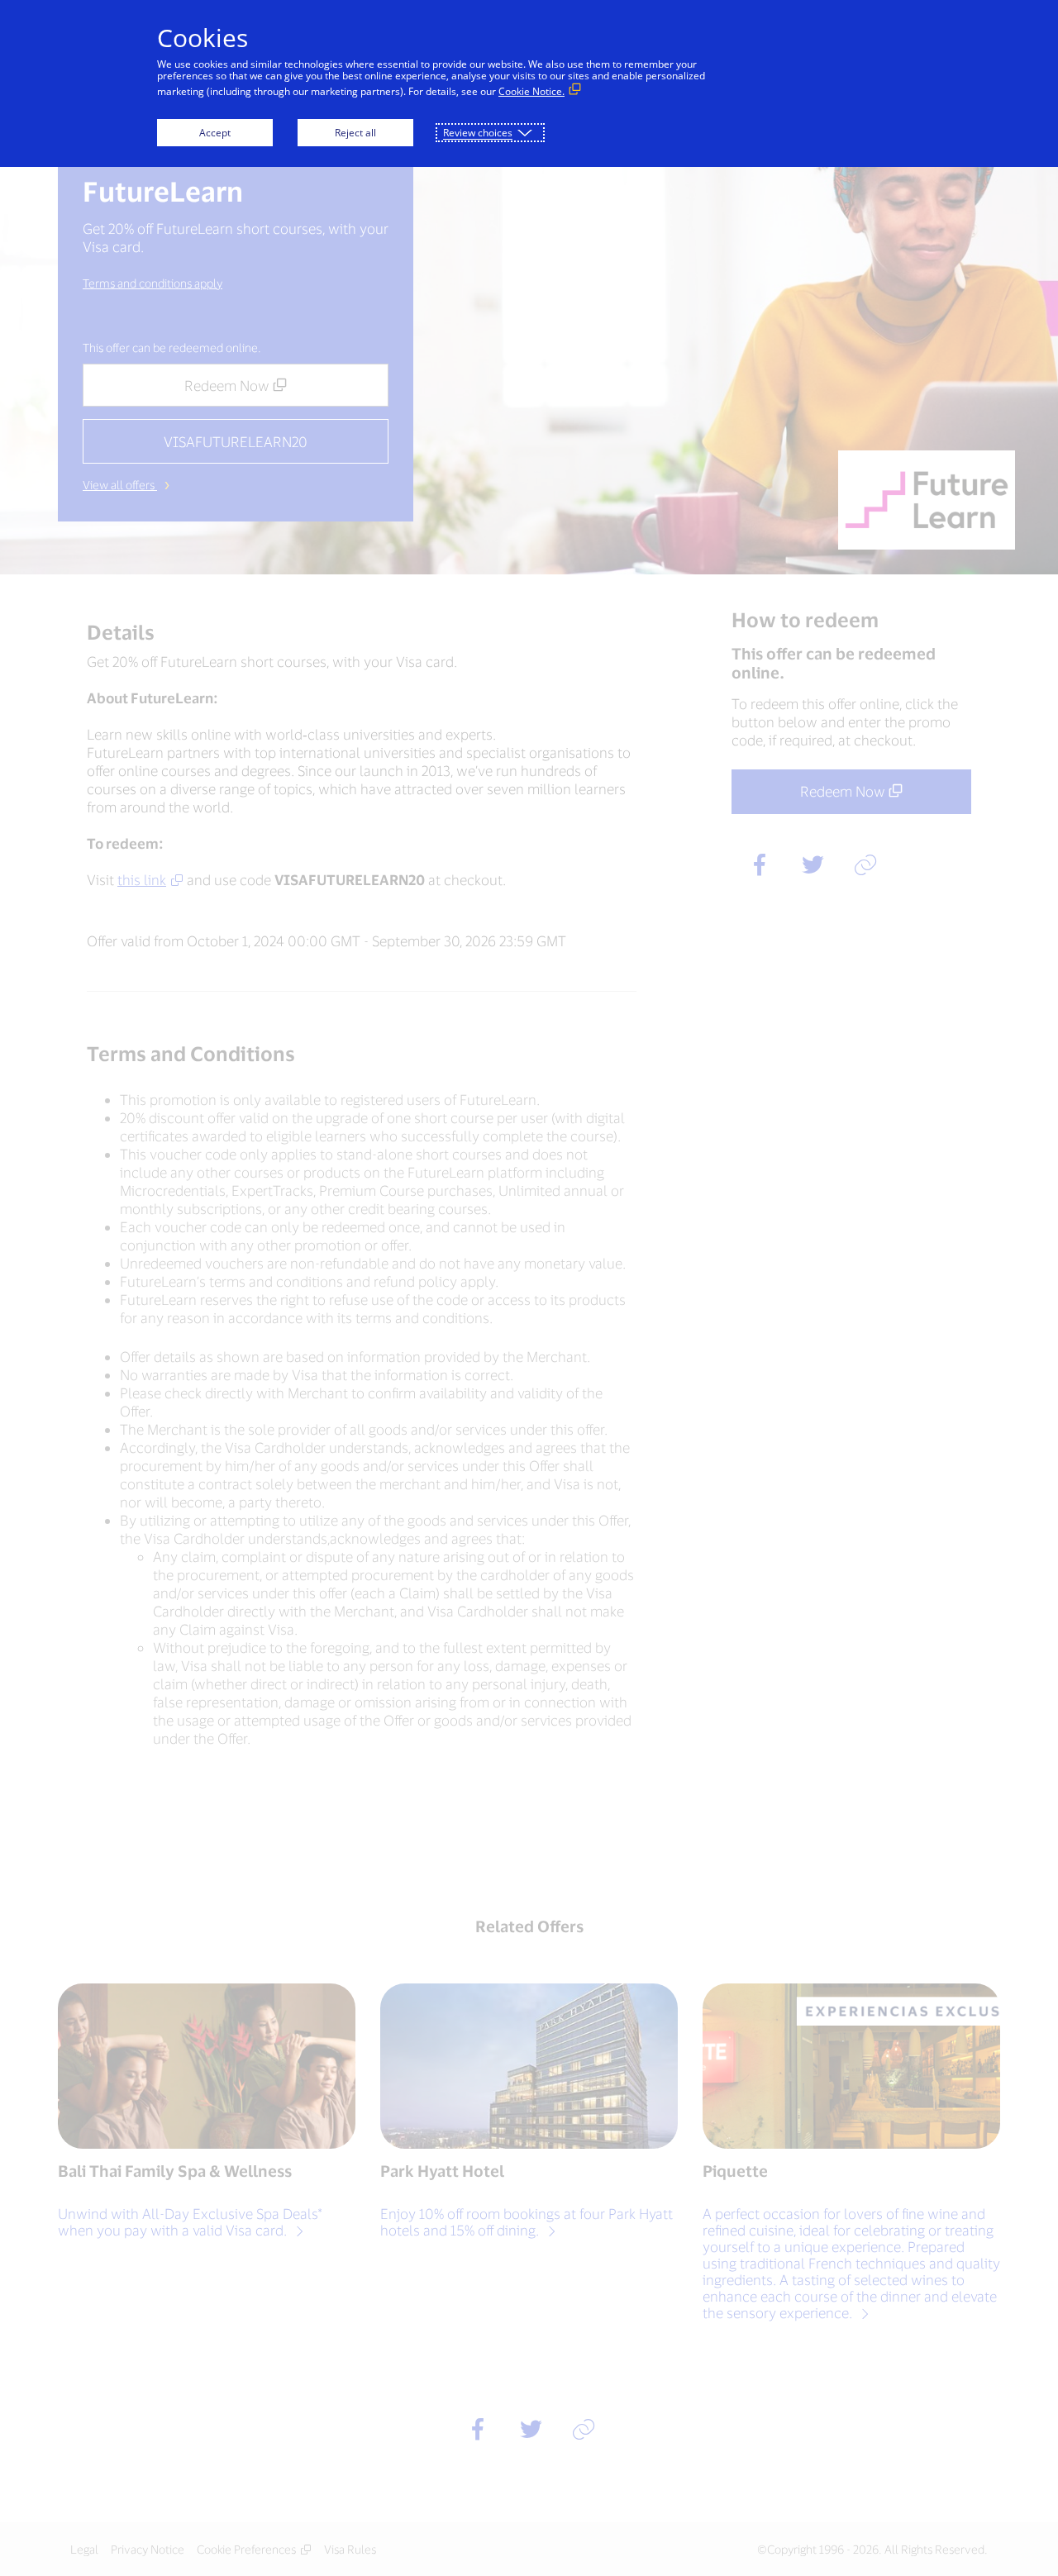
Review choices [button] (478, 133)
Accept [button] (215, 133)
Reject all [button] (355, 133)
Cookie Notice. (531, 91)
